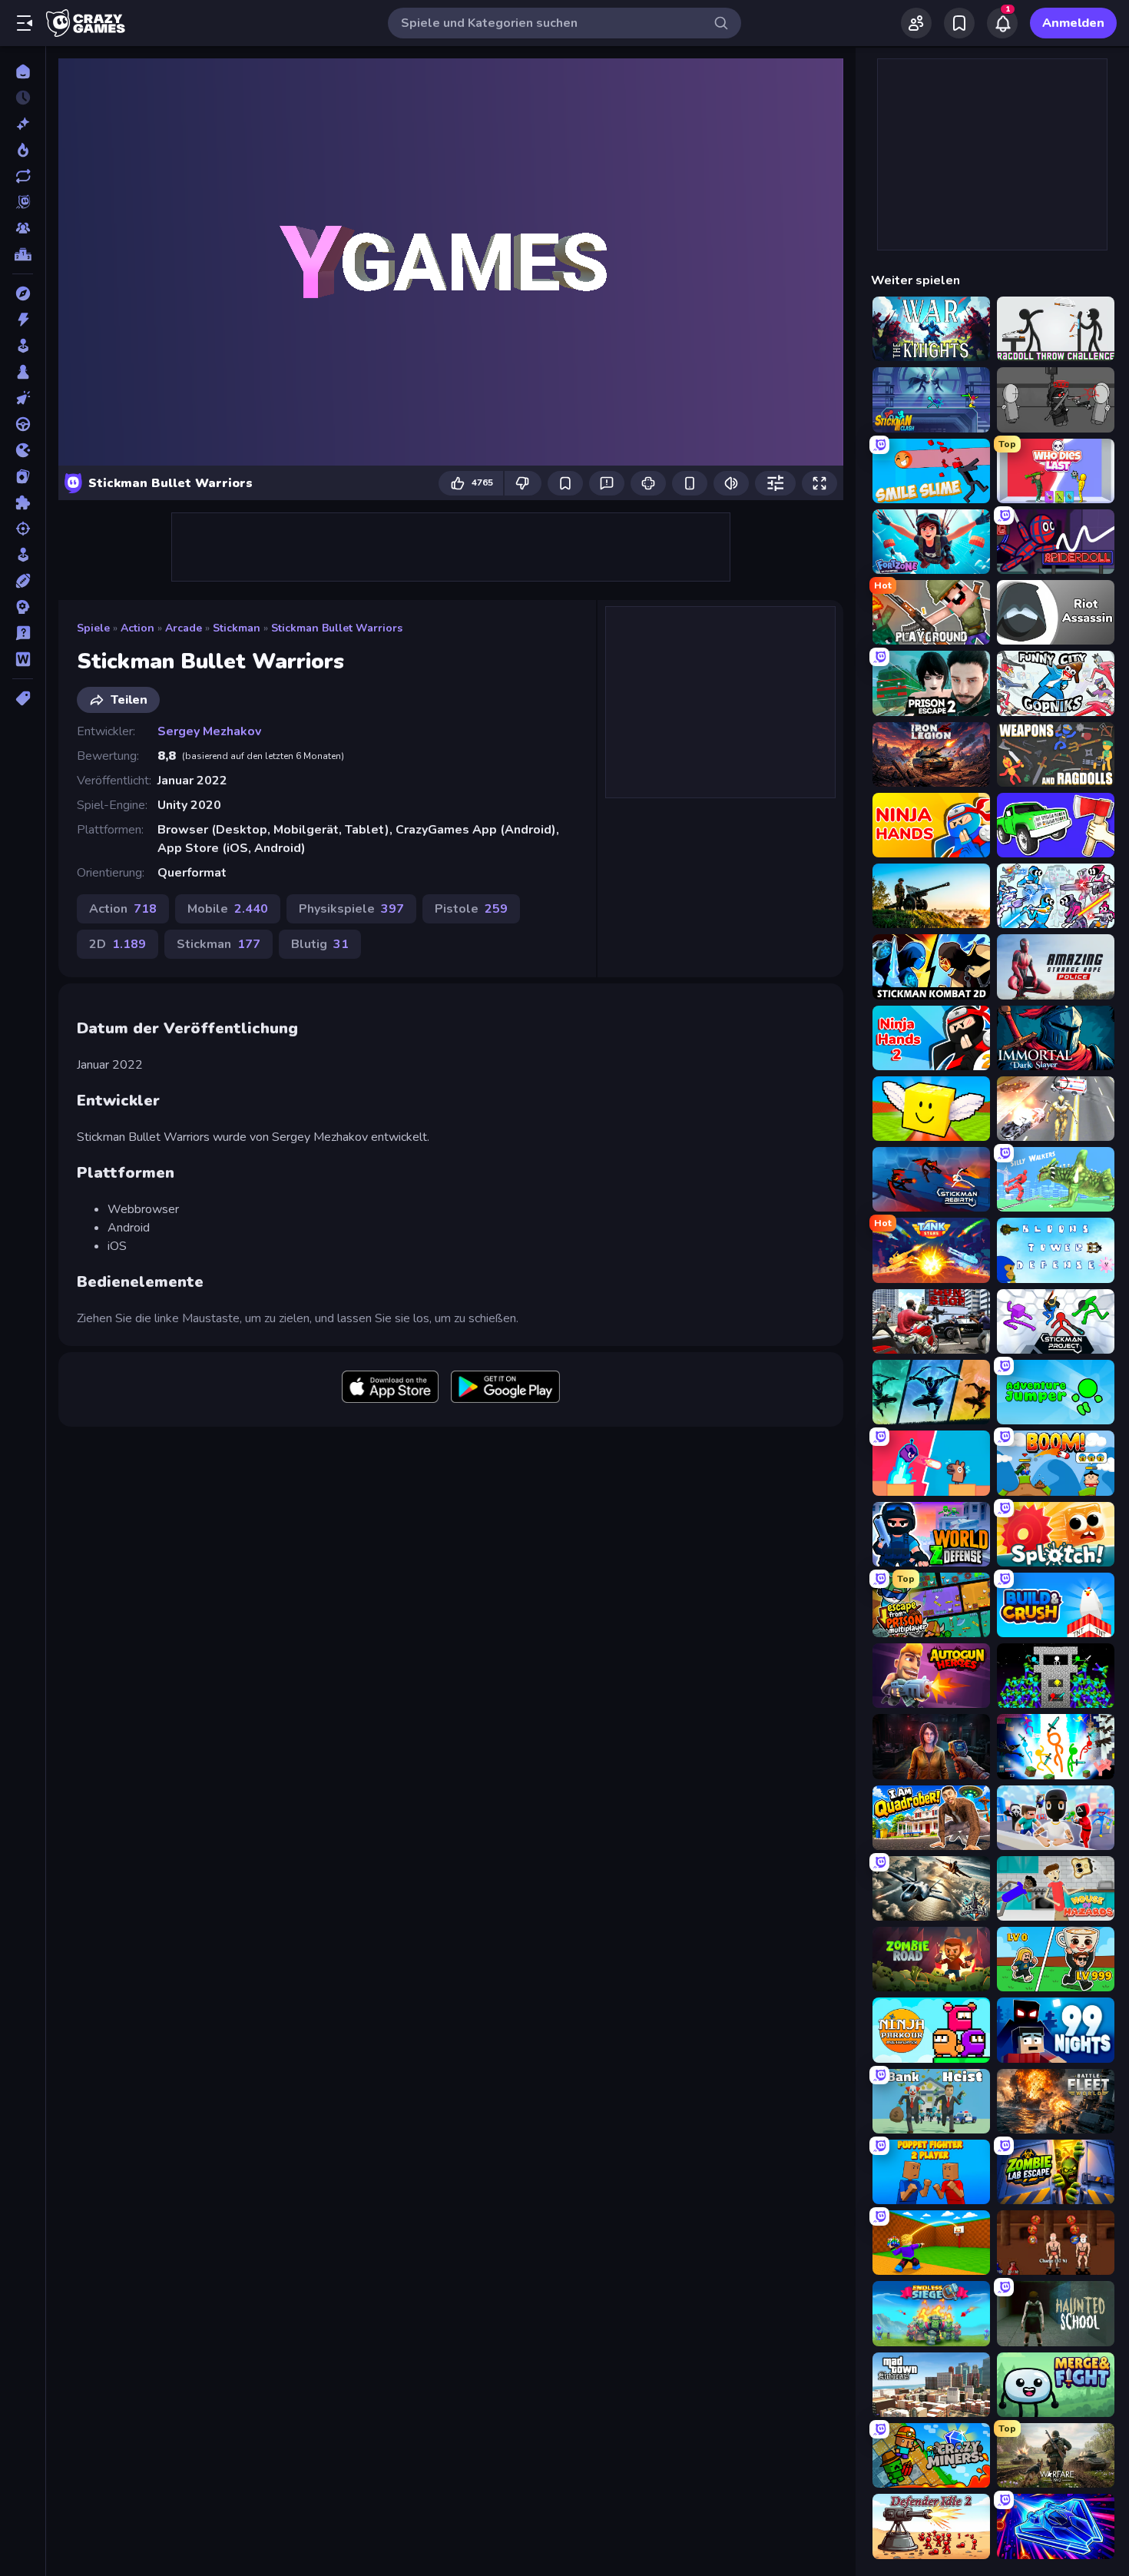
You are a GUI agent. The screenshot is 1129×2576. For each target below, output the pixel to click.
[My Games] (959, 23)
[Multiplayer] (23, 228)
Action (137, 628)
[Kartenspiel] (23, 476)
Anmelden (1073, 23)
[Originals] (23, 202)
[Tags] (23, 698)
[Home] (23, 71)
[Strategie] (23, 607)
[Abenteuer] (23, 293)
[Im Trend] (23, 150)
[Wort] (23, 659)
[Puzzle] (23, 502)
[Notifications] (1002, 23)
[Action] (23, 320)
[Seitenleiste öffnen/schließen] (25, 23)
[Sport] (23, 581)
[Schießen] (23, 529)
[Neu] (23, 124)
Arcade (184, 628)
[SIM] (23, 555)
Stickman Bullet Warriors (337, 628)
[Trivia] (23, 633)
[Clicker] (23, 398)
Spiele (93, 628)
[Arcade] (23, 346)
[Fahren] (23, 424)
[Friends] (916, 23)
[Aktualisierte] (23, 176)
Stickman (237, 628)
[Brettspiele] (23, 372)
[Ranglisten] (23, 254)
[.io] (23, 450)
